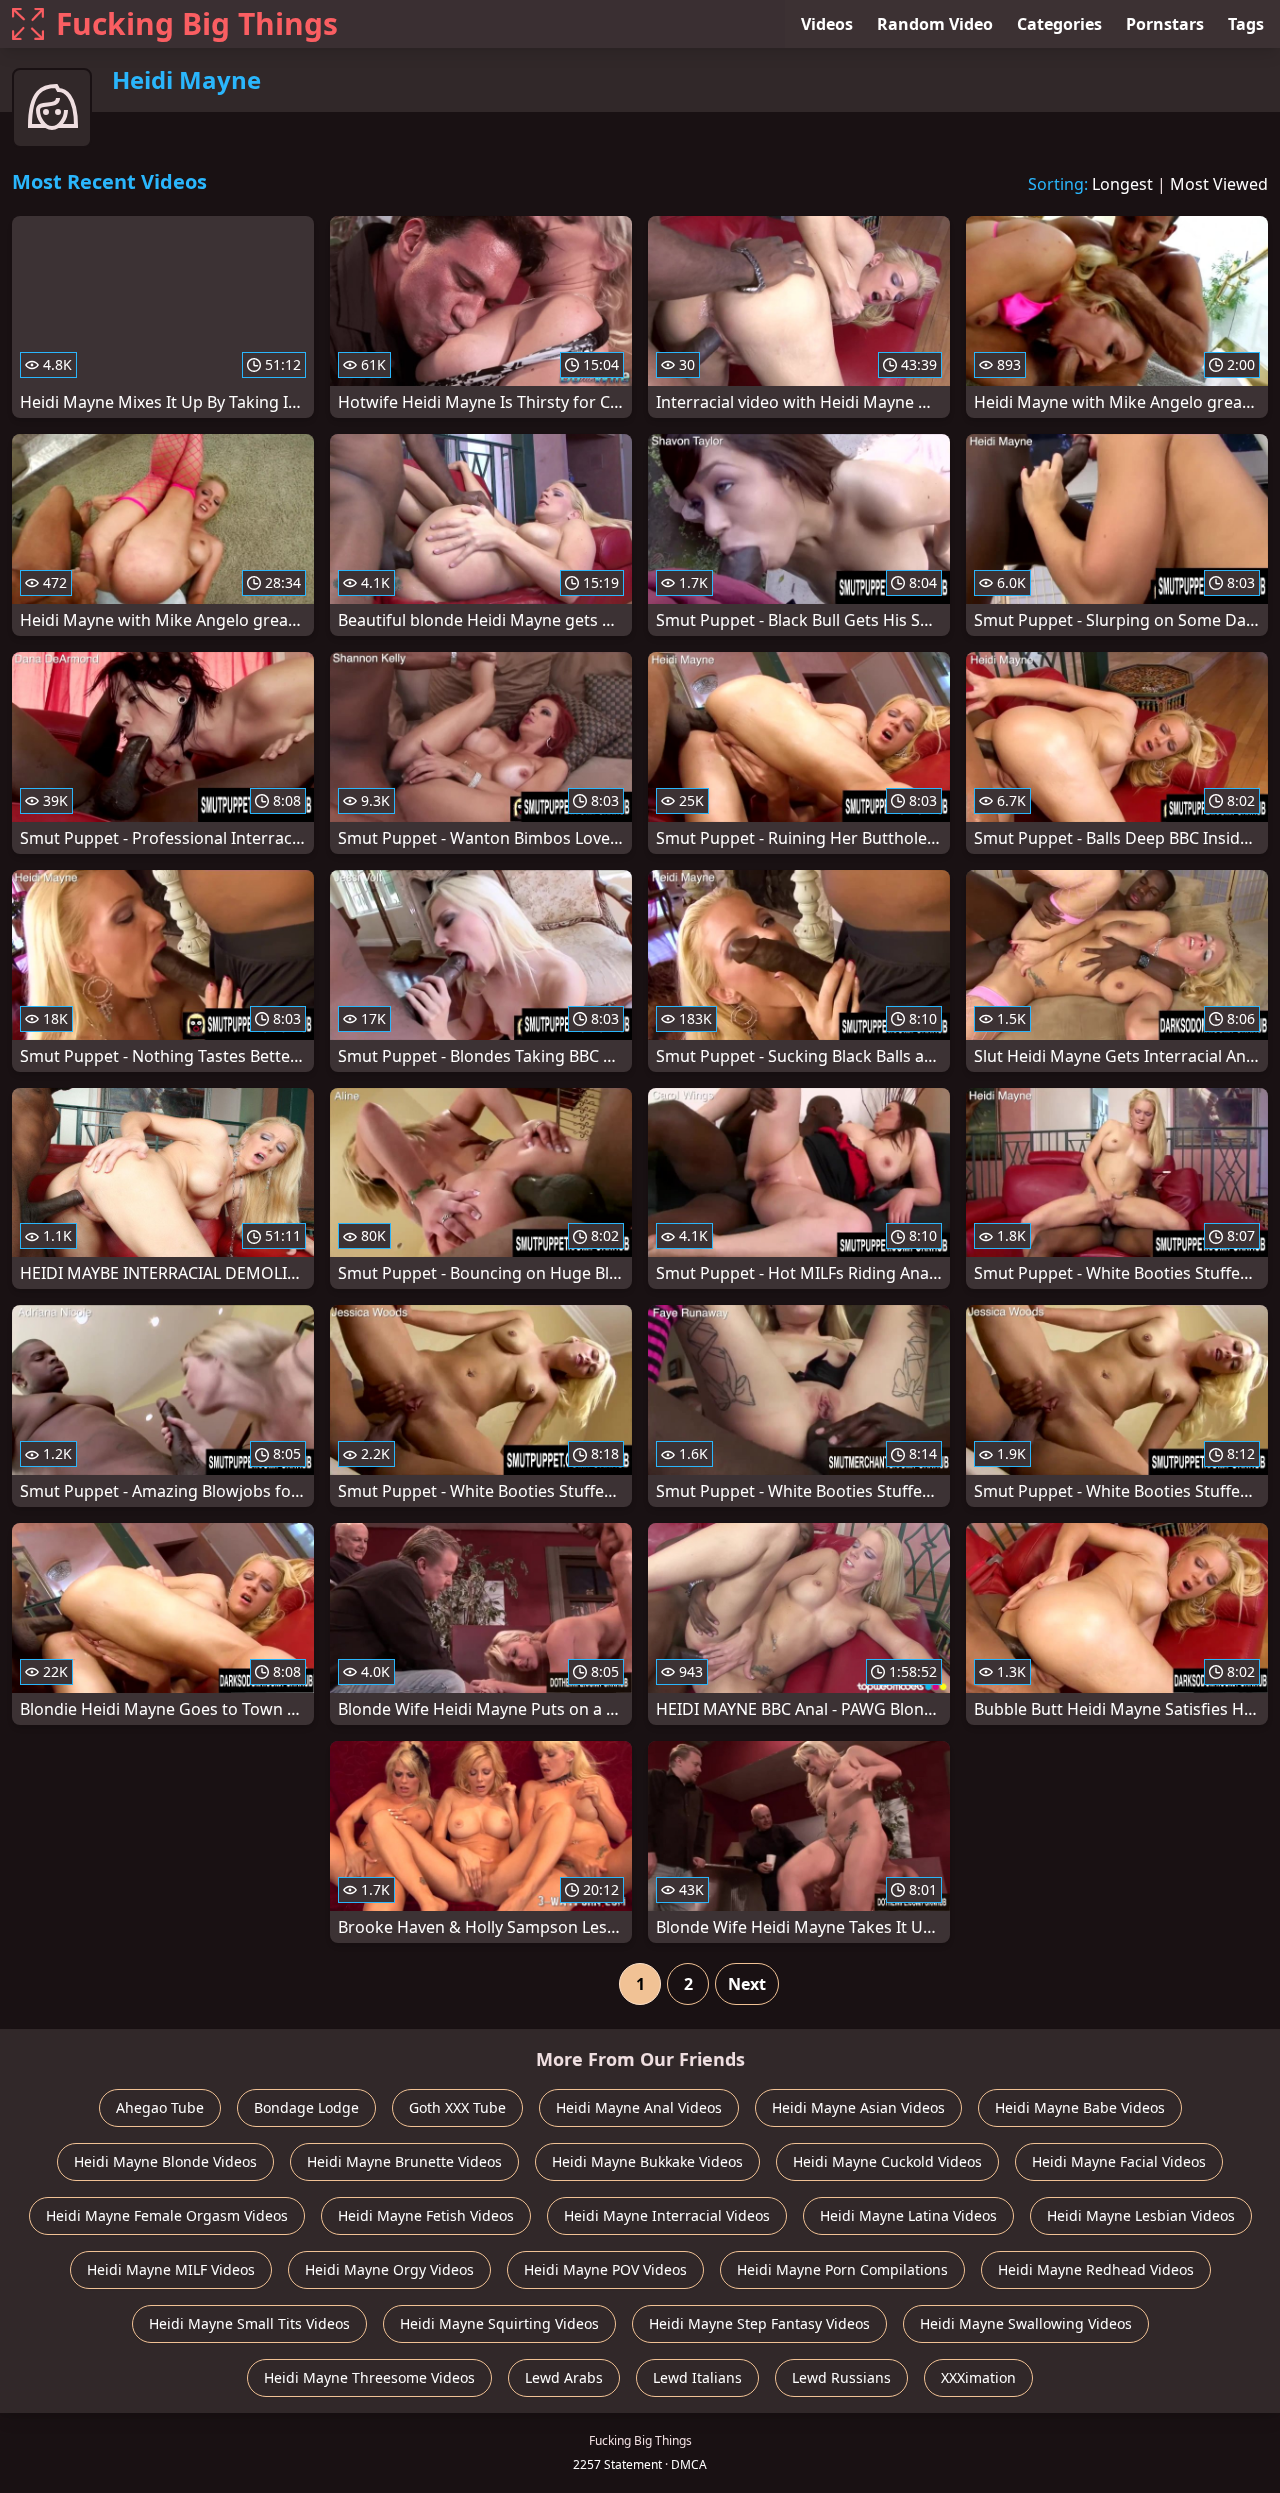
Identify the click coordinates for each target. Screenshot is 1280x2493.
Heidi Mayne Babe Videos (1080, 2107)
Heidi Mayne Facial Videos (1119, 2161)
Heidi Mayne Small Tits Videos (249, 2323)
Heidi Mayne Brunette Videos (404, 2161)
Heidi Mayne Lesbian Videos (1141, 2215)
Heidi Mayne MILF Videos (171, 2269)
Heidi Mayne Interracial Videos (667, 2215)
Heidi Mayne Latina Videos (908, 2215)
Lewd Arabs (564, 2377)
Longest (1122, 184)
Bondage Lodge (306, 2107)
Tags (1246, 24)
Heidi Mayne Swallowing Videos (1026, 2323)
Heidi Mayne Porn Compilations (842, 2269)
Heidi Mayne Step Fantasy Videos (759, 2323)
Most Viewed (1219, 184)
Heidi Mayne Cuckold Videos (887, 2161)
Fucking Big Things (197, 23)
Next (747, 1984)
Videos (827, 24)
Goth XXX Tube (457, 2107)
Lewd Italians (697, 2377)
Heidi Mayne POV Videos (605, 2269)
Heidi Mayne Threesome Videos (369, 2377)
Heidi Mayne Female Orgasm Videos (167, 2215)
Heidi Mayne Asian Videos (858, 2107)
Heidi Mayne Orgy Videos (389, 2269)
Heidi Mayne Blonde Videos (165, 2161)
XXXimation (978, 2377)
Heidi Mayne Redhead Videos (1096, 2269)
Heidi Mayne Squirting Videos (499, 2323)
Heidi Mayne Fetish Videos (426, 2215)
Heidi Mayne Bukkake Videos (647, 2161)
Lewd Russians (841, 2377)
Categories (1059, 24)
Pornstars (1165, 24)
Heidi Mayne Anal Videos (639, 2107)
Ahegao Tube (160, 2107)
